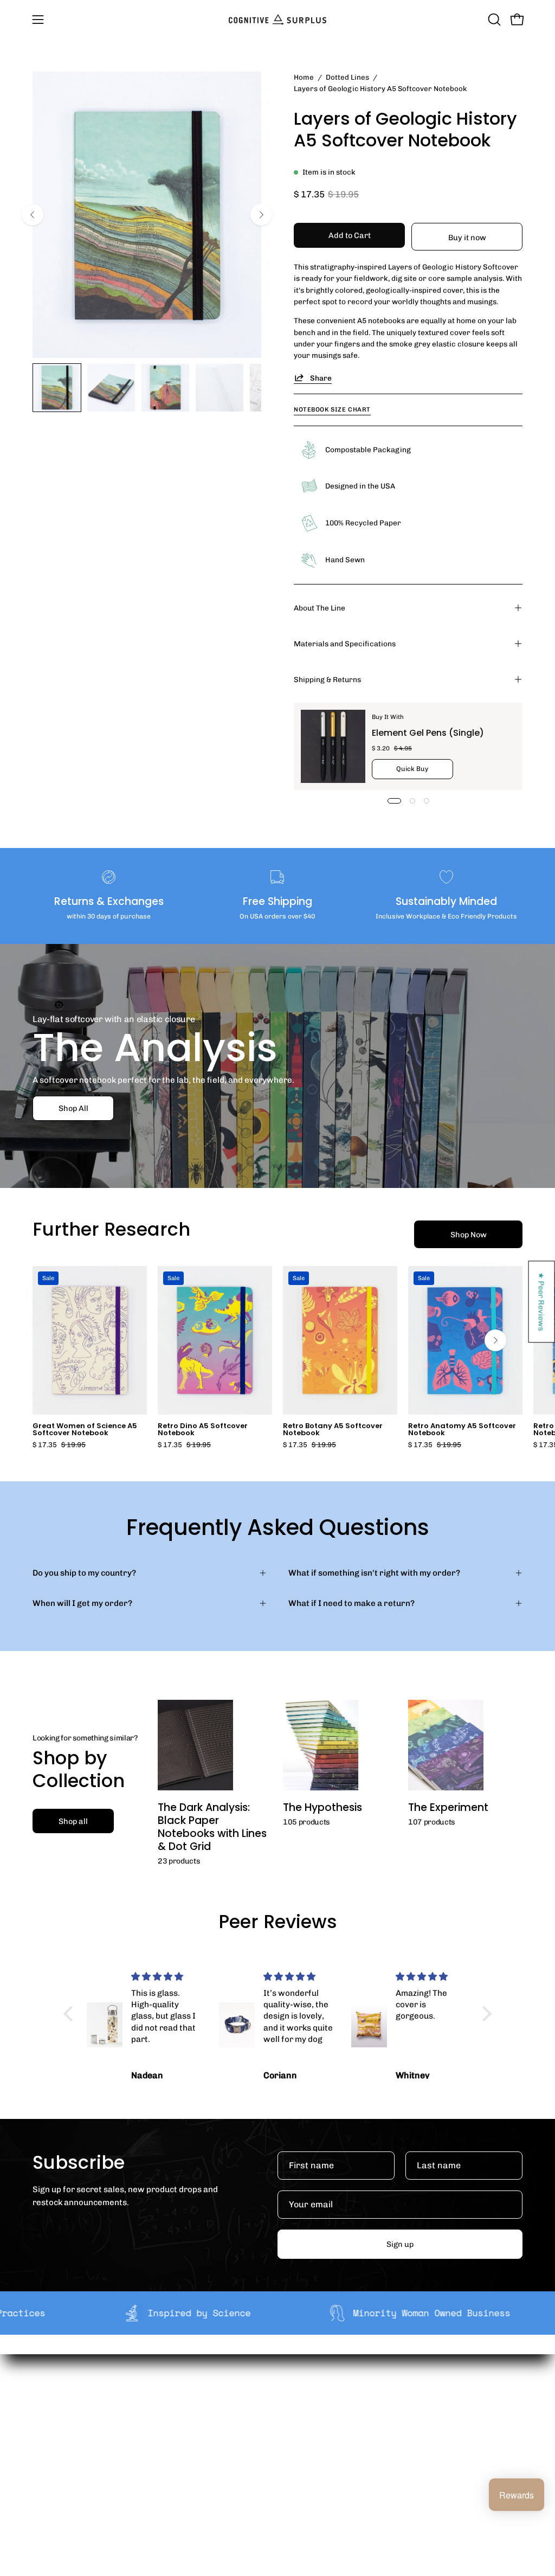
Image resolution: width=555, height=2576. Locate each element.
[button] (493, 20)
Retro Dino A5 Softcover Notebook (203, 1430)
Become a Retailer (196, 2437)
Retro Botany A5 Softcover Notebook (333, 1430)
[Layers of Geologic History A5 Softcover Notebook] (57, 388)
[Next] (261, 215)
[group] (277, 1357)
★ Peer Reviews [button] (542, 1302)
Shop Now (469, 1235)
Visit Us (277, 2483)
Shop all (73, 1821)
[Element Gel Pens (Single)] (333, 746)
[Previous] (33, 215)
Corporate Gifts (191, 2419)
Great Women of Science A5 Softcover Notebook (85, 1430)
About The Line (320, 608)
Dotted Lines (347, 77)
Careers (176, 2453)
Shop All (73, 1108)
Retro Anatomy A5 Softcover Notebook (462, 1430)
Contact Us (284, 2466)
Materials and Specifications (345, 644)
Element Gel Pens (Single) (428, 733)
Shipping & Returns (327, 679)
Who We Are (184, 2402)
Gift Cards (282, 2449)
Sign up (400, 2244)
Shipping (280, 2402)
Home (304, 77)
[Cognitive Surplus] (277, 20)
